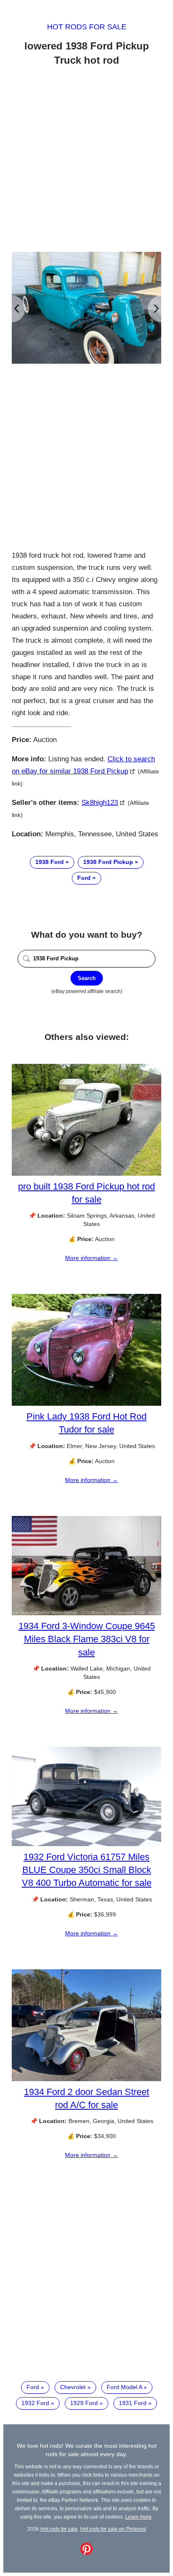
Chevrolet (73, 2387)
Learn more (138, 2517)
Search (87, 978)
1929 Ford (84, 2403)
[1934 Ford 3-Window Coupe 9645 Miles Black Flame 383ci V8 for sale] (86, 1613)
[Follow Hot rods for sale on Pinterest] (86, 2553)
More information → (92, 1258)
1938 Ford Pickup (108, 862)
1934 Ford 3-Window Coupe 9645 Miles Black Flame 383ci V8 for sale (87, 1639)
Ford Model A (124, 2387)
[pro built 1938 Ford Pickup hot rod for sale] (86, 1174)
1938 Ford (50, 862)
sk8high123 (100, 803)
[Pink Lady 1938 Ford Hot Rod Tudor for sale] (86, 1404)
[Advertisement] (86, 160)
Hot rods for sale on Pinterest (113, 2529)
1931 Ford (133, 2403)
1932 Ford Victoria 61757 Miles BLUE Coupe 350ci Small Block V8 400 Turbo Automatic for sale (87, 1870)
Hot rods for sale (87, 27)
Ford (84, 878)
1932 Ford (35, 2403)
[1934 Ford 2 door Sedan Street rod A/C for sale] (86, 2079)
